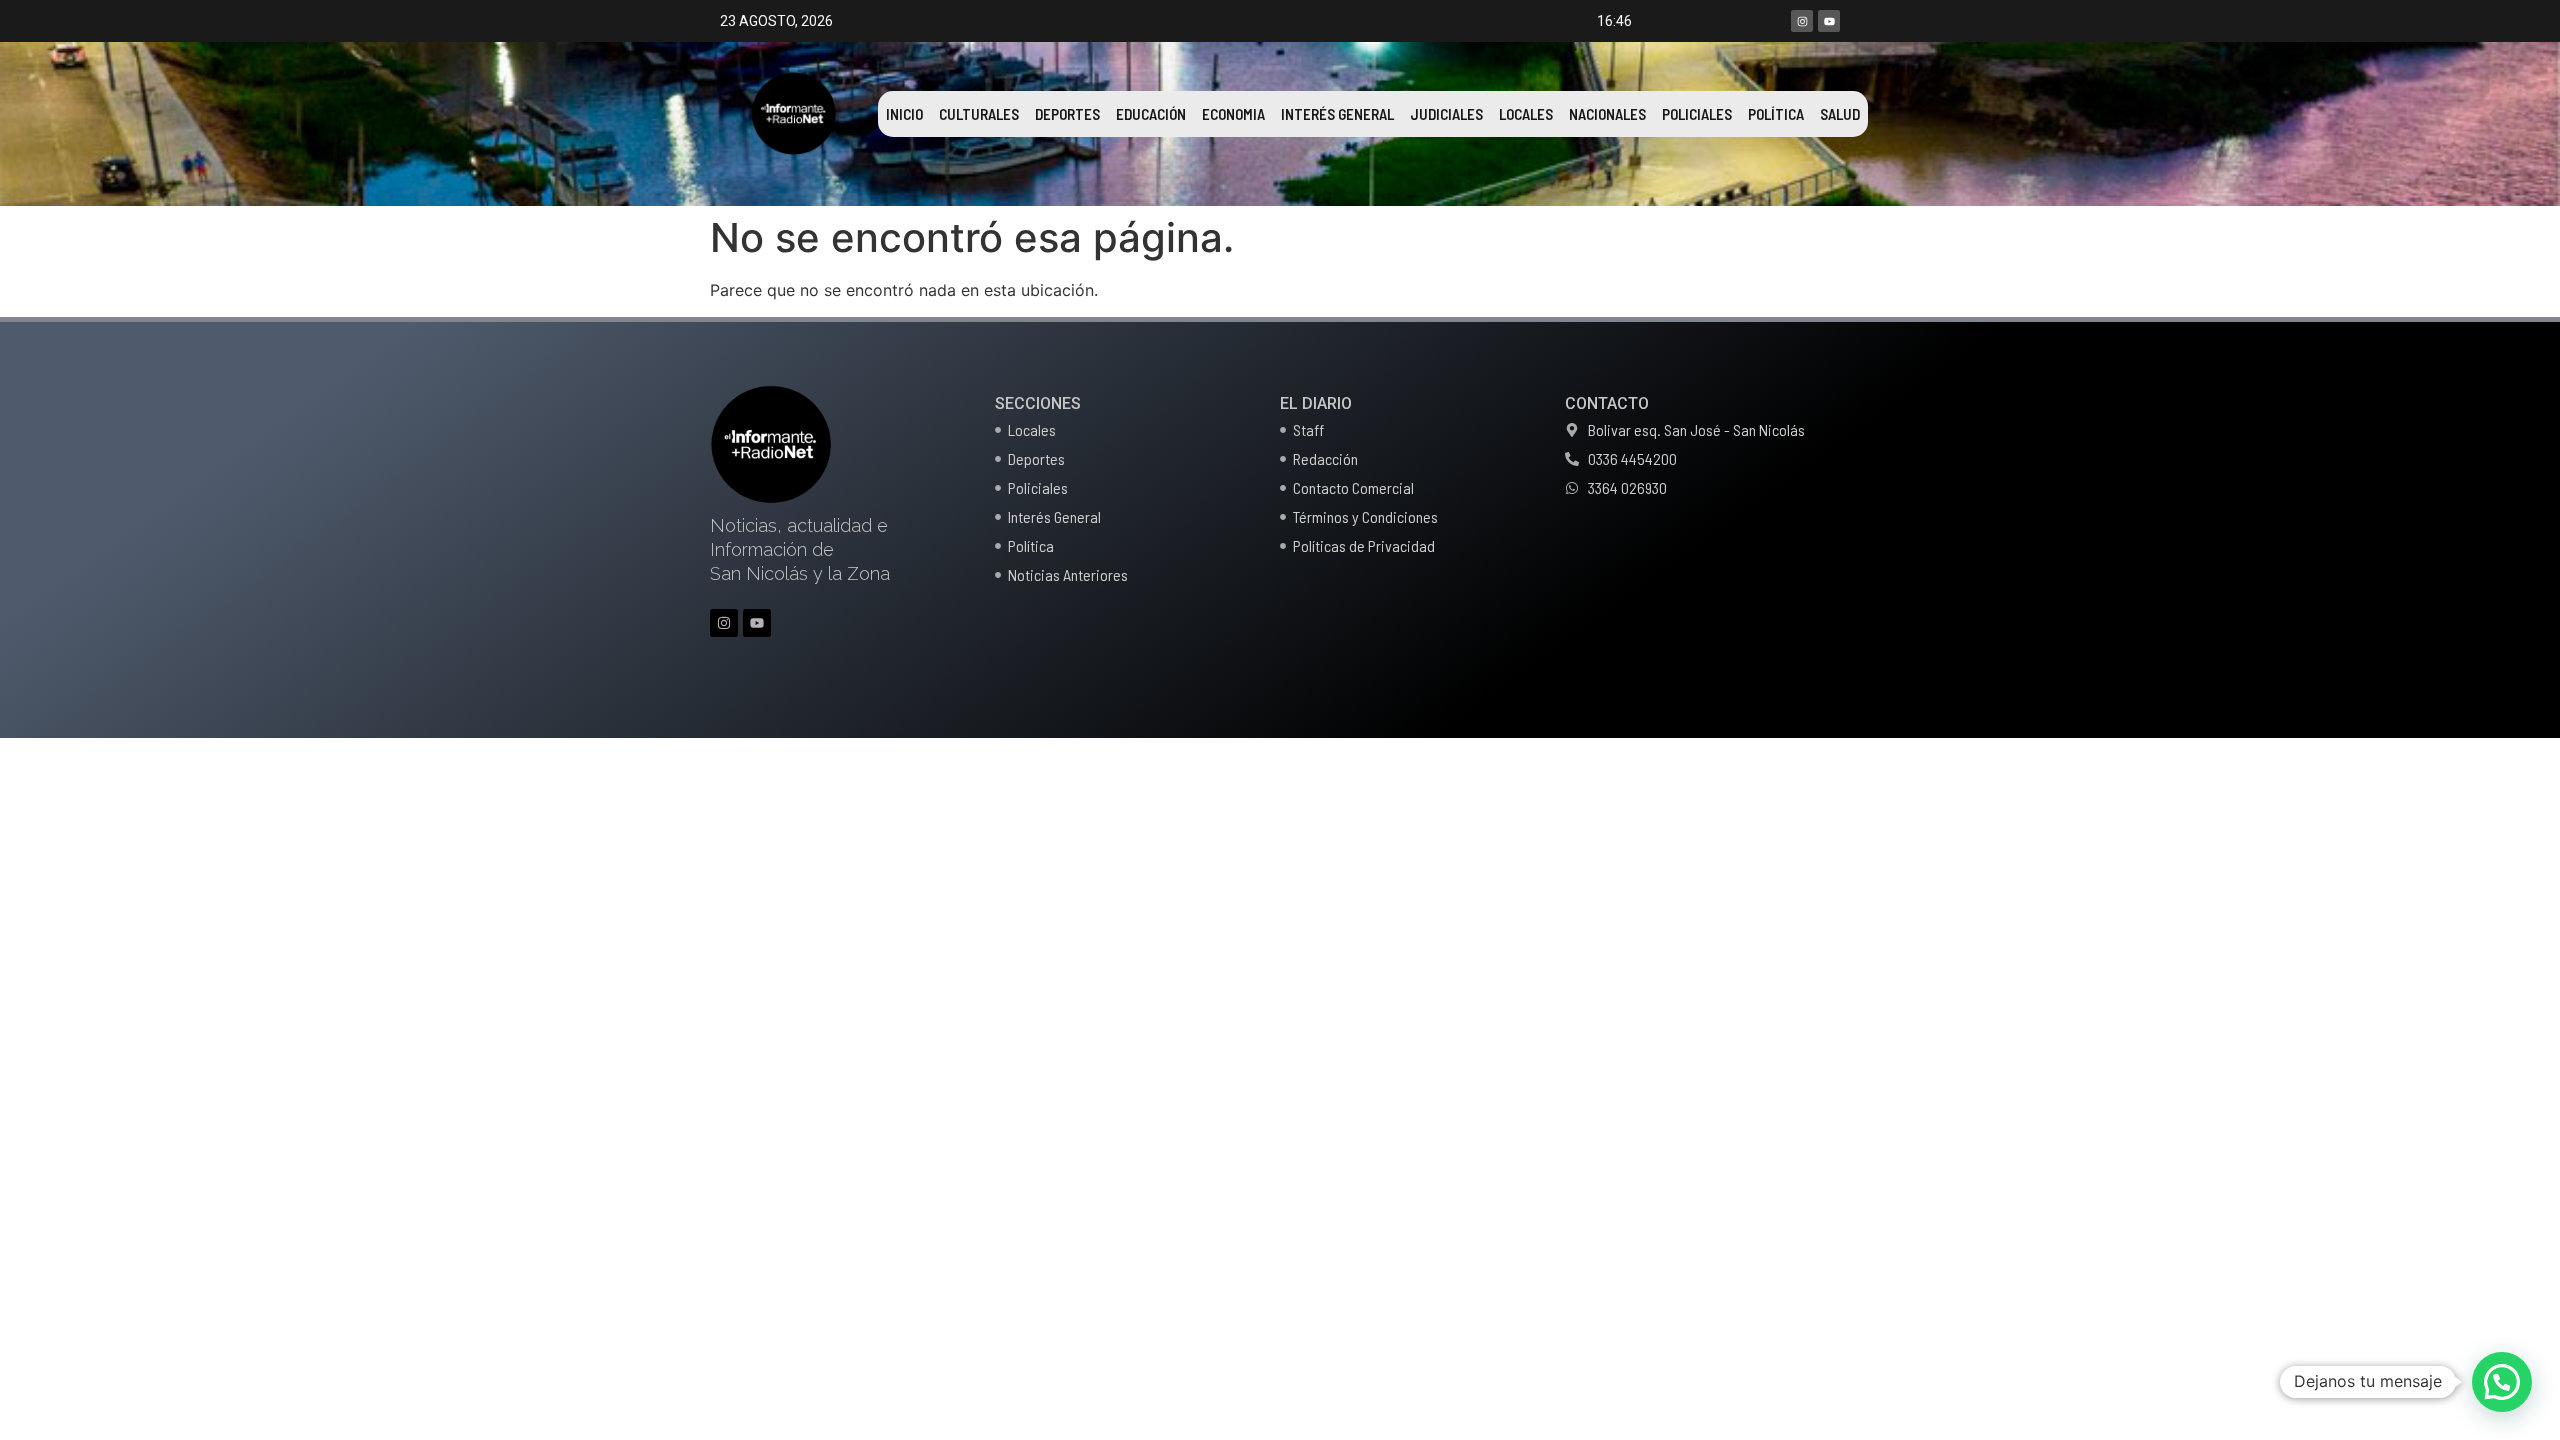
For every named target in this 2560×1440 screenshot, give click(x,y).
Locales (1526, 114)
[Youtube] (1829, 21)
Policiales (1697, 114)
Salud (1840, 114)
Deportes (1067, 114)
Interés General (1337, 114)
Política (1776, 114)
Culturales (979, 114)
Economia (1233, 114)
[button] (2502, 1382)
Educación (1151, 114)
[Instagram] (1802, 21)
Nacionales (1607, 114)
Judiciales (1446, 114)
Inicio (904, 114)
